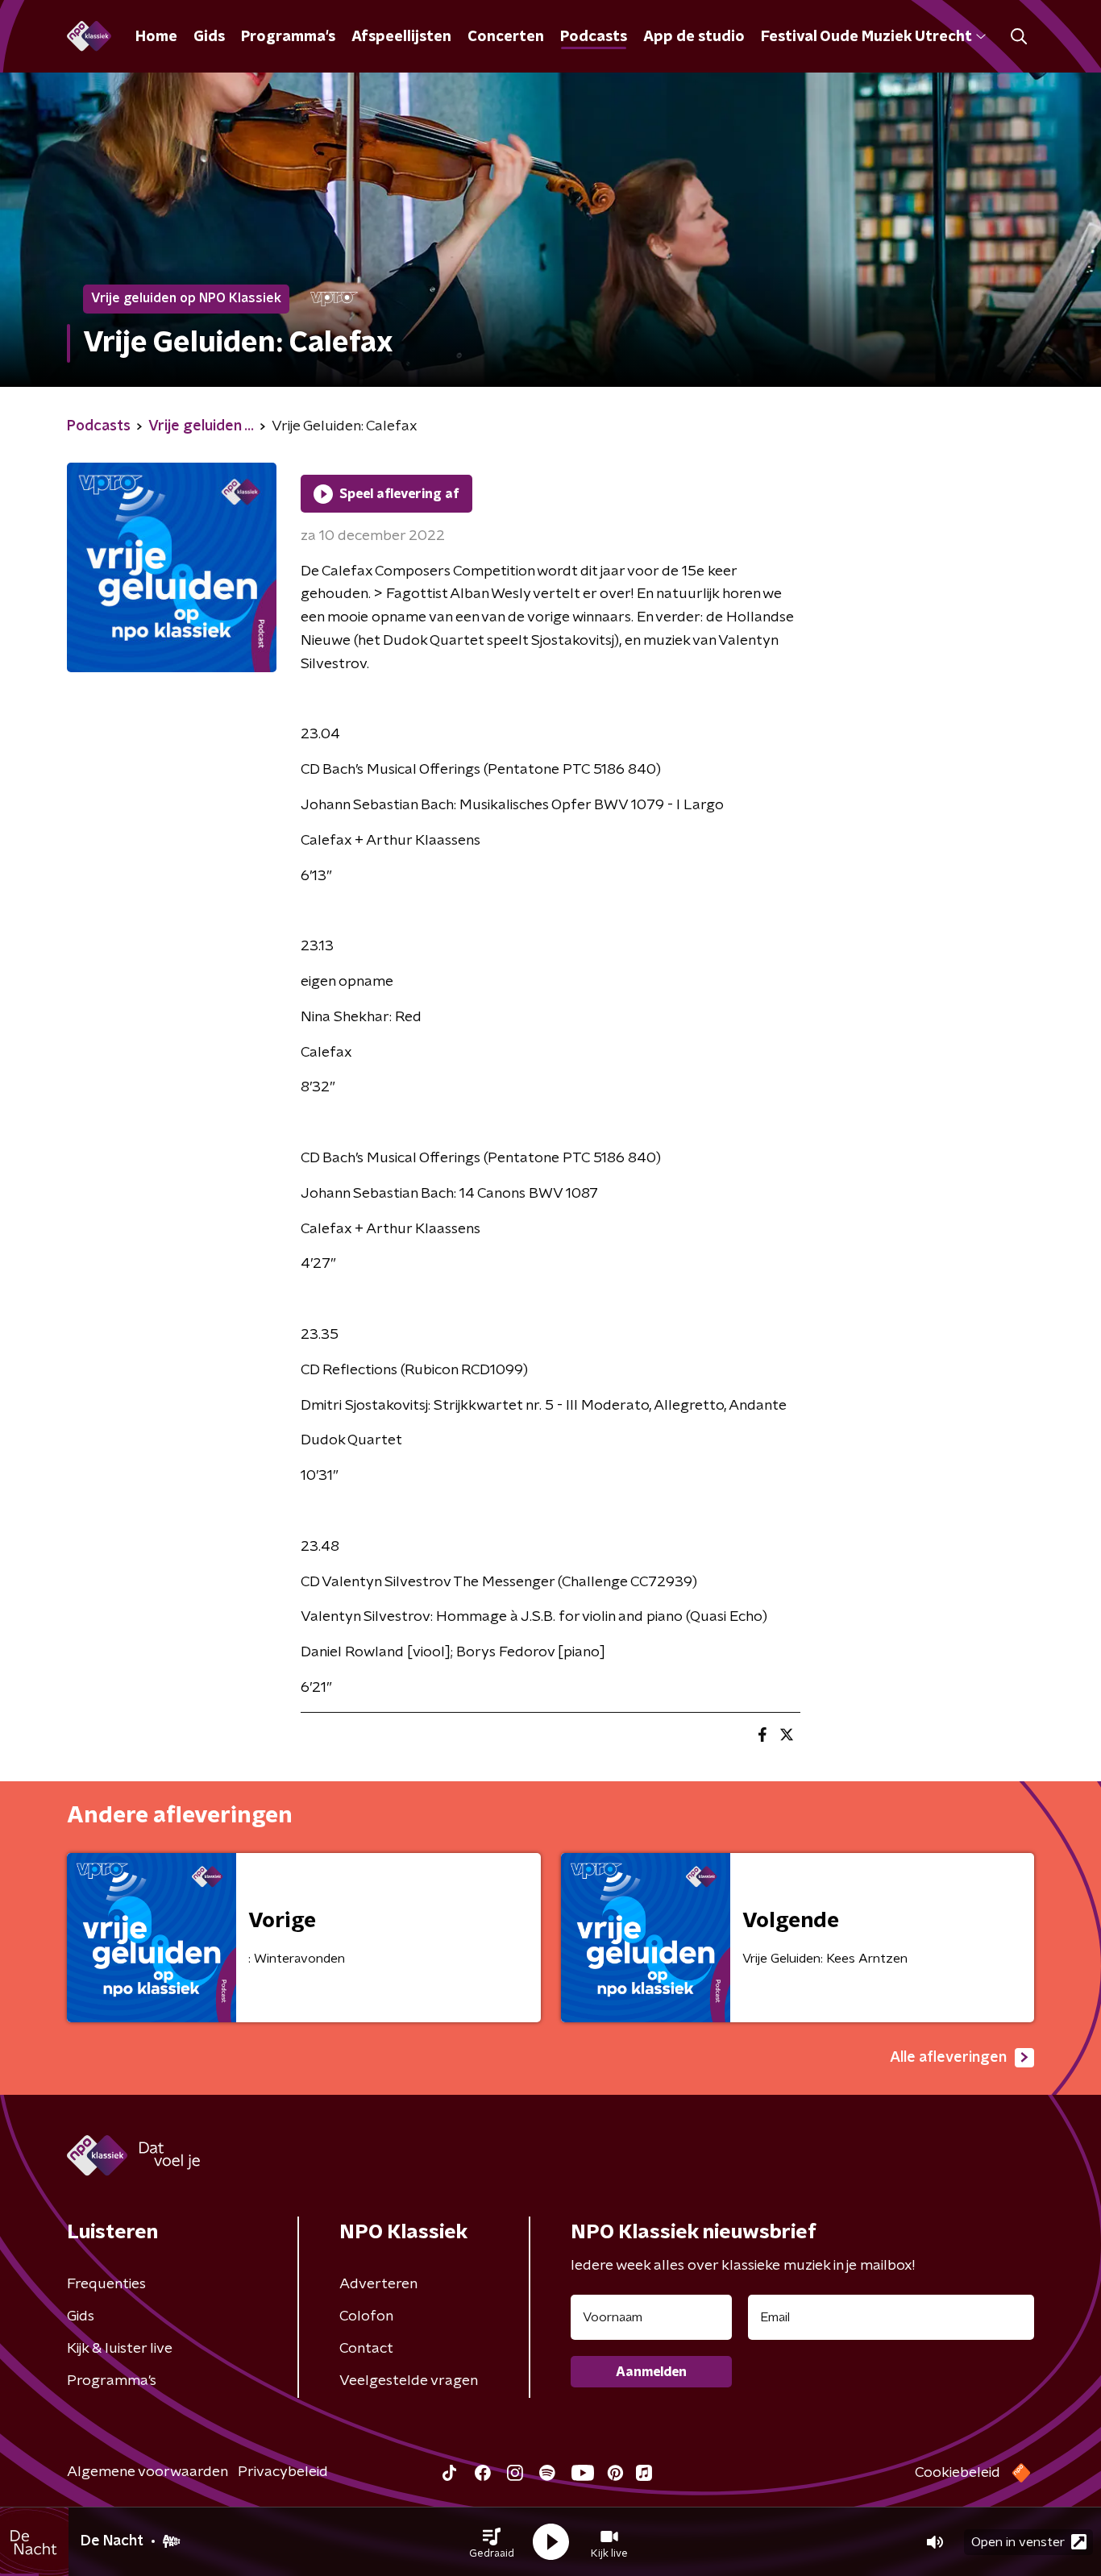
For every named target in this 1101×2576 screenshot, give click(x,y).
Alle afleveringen (948, 2058)
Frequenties (106, 2284)
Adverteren (378, 2284)
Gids (209, 37)
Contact (366, 2349)
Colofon (366, 2316)
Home (156, 37)
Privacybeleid (283, 2472)
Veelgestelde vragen (409, 2381)
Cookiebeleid (958, 2473)
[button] (492, 2542)
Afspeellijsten (401, 37)
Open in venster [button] (1018, 2542)
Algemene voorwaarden (147, 2472)
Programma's (288, 37)
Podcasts (594, 37)
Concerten (506, 37)
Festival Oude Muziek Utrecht (866, 37)
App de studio (694, 37)
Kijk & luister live (120, 2349)
